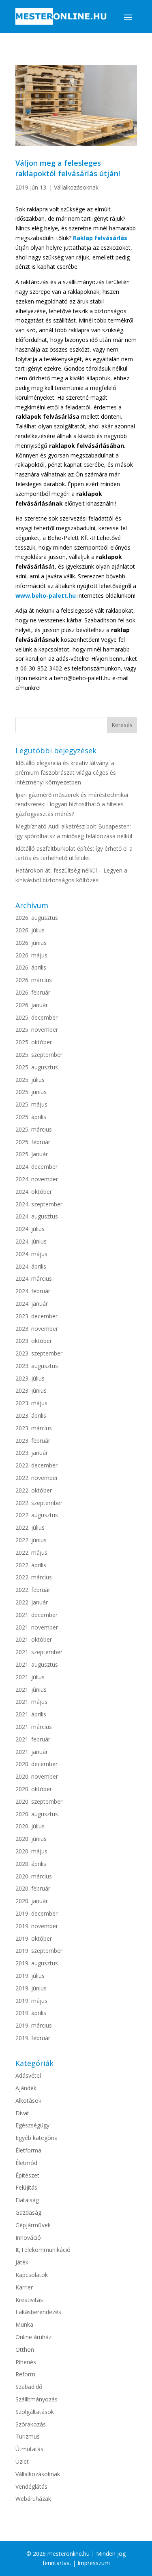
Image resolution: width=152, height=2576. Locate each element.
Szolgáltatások (35, 2412)
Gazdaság (28, 2212)
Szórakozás (31, 2424)
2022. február (33, 1590)
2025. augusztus (37, 1067)
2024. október (34, 1192)
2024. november (37, 1179)
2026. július (30, 930)
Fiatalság (27, 2200)
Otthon (25, 2349)
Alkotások (28, 2101)
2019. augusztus (37, 1963)
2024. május (31, 1254)
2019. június (31, 1988)
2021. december (36, 1615)
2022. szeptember (39, 1503)
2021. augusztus (37, 1664)
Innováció (28, 2238)
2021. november (37, 1627)
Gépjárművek (33, 2225)
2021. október (34, 1639)
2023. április (31, 1416)
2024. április (31, 1266)
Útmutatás (29, 2449)
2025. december (36, 1017)
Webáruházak (33, 2499)
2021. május (31, 1702)
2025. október (34, 1042)
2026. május (31, 955)
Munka (24, 2324)
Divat (22, 2113)
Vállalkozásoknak (76, 187)
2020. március (34, 1876)
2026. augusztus (37, 918)
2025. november (37, 1030)
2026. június (31, 943)
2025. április (31, 1117)
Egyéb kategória (36, 2138)
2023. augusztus (37, 1366)
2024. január (32, 1304)
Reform (25, 2374)
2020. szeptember (39, 1801)
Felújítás (26, 2187)
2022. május (31, 1553)
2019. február (33, 2038)
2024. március (34, 1279)
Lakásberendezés (38, 2312)
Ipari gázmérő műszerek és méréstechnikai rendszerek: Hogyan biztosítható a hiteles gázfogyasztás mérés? (72, 804)
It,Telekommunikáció (43, 2250)
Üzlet (22, 2461)
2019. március (34, 2025)
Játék (22, 2262)
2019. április (31, 2013)
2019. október (34, 1938)
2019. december (36, 1913)
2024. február (33, 1291)
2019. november (37, 1926)
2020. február (33, 1888)
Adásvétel (28, 2075)
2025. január (32, 1154)
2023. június (31, 1390)
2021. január (32, 1752)
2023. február (33, 1441)
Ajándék (26, 2088)
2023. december (36, 1316)
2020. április (31, 1864)
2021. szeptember (39, 1652)
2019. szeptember (39, 1951)
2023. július (30, 1378)
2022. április (31, 1565)
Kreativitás (29, 2300)
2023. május (31, 1403)
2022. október (34, 1490)
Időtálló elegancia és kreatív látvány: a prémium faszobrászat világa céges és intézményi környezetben (66, 773)
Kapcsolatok (32, 2275)
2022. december (36, 1465)
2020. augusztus (37, 1814)
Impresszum (94, 2563)
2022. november (37, 1478)
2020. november (37, 1776)
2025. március (34, 1129)
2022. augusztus (37, 1515)
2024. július (30, 1229)
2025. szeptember (39, 1055)
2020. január (32, 1901)
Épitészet (27, 2175)
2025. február (33, 1142)
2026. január (32, 1005)
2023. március (34, 1428)
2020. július (30, 1826)
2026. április (31, 967)
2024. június (31, 1241)
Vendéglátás (31, 2486)
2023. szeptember (39, 1353)
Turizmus (28, 2436)
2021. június (31, 1690)
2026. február (33, 992)
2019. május (31, 2001)
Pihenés (26, 2362)
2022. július (30, 1527)
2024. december (36, 1167)
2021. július (30, 1677)
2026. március (34, 980)
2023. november (37, 1329)
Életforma (28, 2150)
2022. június (31, 1540)
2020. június (31, 1839)
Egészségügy (32, 2125)
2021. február (33, 1739)
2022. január (32, 1602)
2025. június (31, 1092)
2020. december (36, 1764)
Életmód (26, 2163)
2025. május (31, 1104)
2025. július (30, 1080)
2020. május (31, 1851)
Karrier (24, 2287)
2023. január (32, 1453)
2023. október (34, 1341)
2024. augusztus (37, 1216)
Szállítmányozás (36, 2399)
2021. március (34, 1727)
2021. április (31, 1714)
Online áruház (33, 2337)
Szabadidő (29, 2387)
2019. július (30, 1976)
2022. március (34, 1577)
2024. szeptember (39, 1204)
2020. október (34, 1789)
